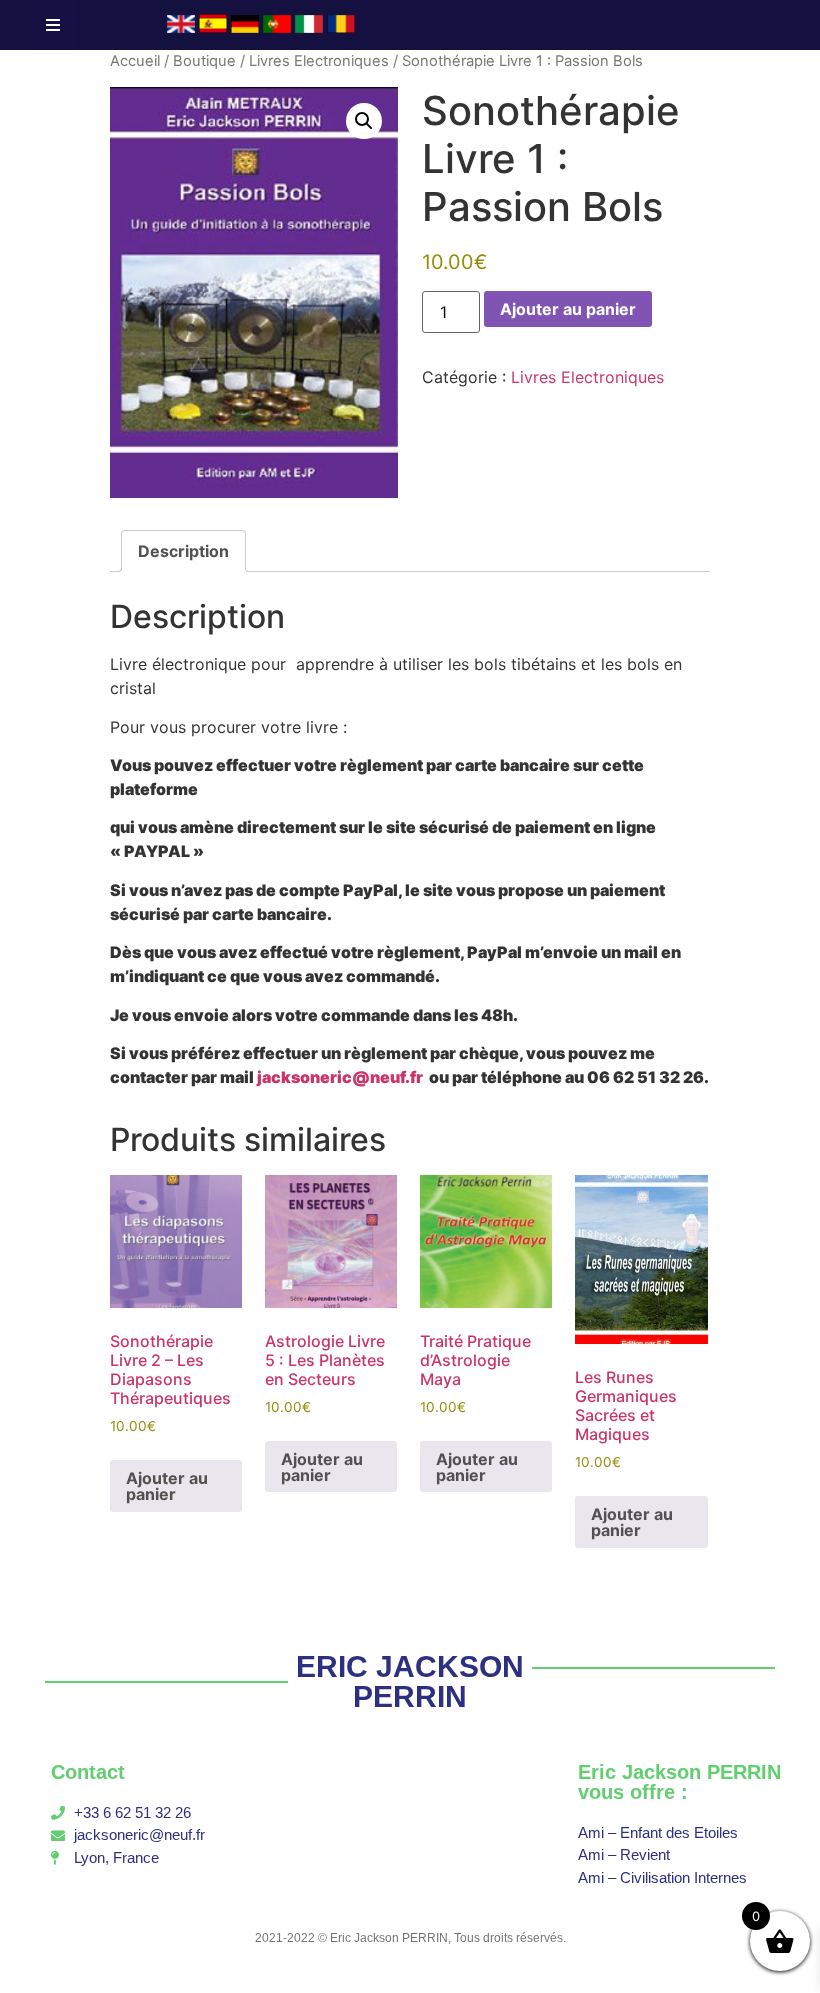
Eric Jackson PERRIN (389, 1938)
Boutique (204, 61)
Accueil (135, 61)
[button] (364, 121)
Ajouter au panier (568, 309)
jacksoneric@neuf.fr (340, 1077)
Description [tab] (183, 551)
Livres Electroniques (319, 61)
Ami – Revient (624, 1854)
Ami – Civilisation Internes (662, 1877)
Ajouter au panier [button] (167, 1486)
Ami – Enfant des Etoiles (658, 1832)
